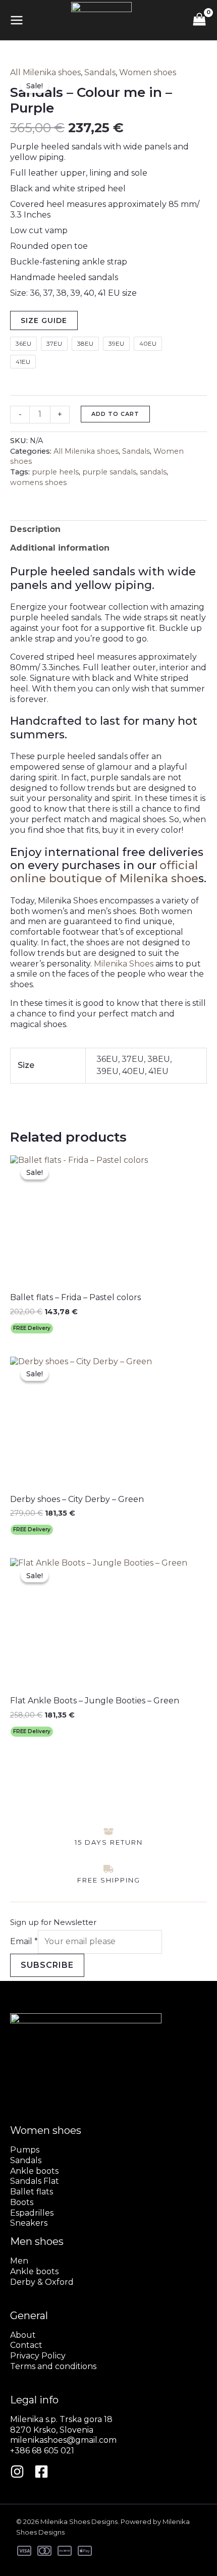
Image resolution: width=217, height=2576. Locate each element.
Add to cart (115, 414)
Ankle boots (34, 2171)
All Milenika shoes (45, 72)
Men (19, 2261)
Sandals (100, 72)
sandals (153, 472)
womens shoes (38, 482)
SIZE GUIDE (44, 320)
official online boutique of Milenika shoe (104, 872)
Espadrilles (32, 2213)
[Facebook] (41, 2472)
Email (24, 1941)
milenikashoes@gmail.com (63, 2440)
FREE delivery (32, 1328)
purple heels (55, 472)
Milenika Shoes (124, 964)
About (23, 2335)
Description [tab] (35, 529)
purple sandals (109, 472)
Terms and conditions (53, 2366)
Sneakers (29, 2223)
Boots (22, 2202)
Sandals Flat (35, 2181)
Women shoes (148, 72)
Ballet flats (32, 2192)
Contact (26, 2345)
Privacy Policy (38, 2356)
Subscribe (47, 1965)
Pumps (25, 2150)
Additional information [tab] (60, 548)
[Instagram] (17, 2472)
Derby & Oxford (42, 2282)
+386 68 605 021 (42, 2451)
